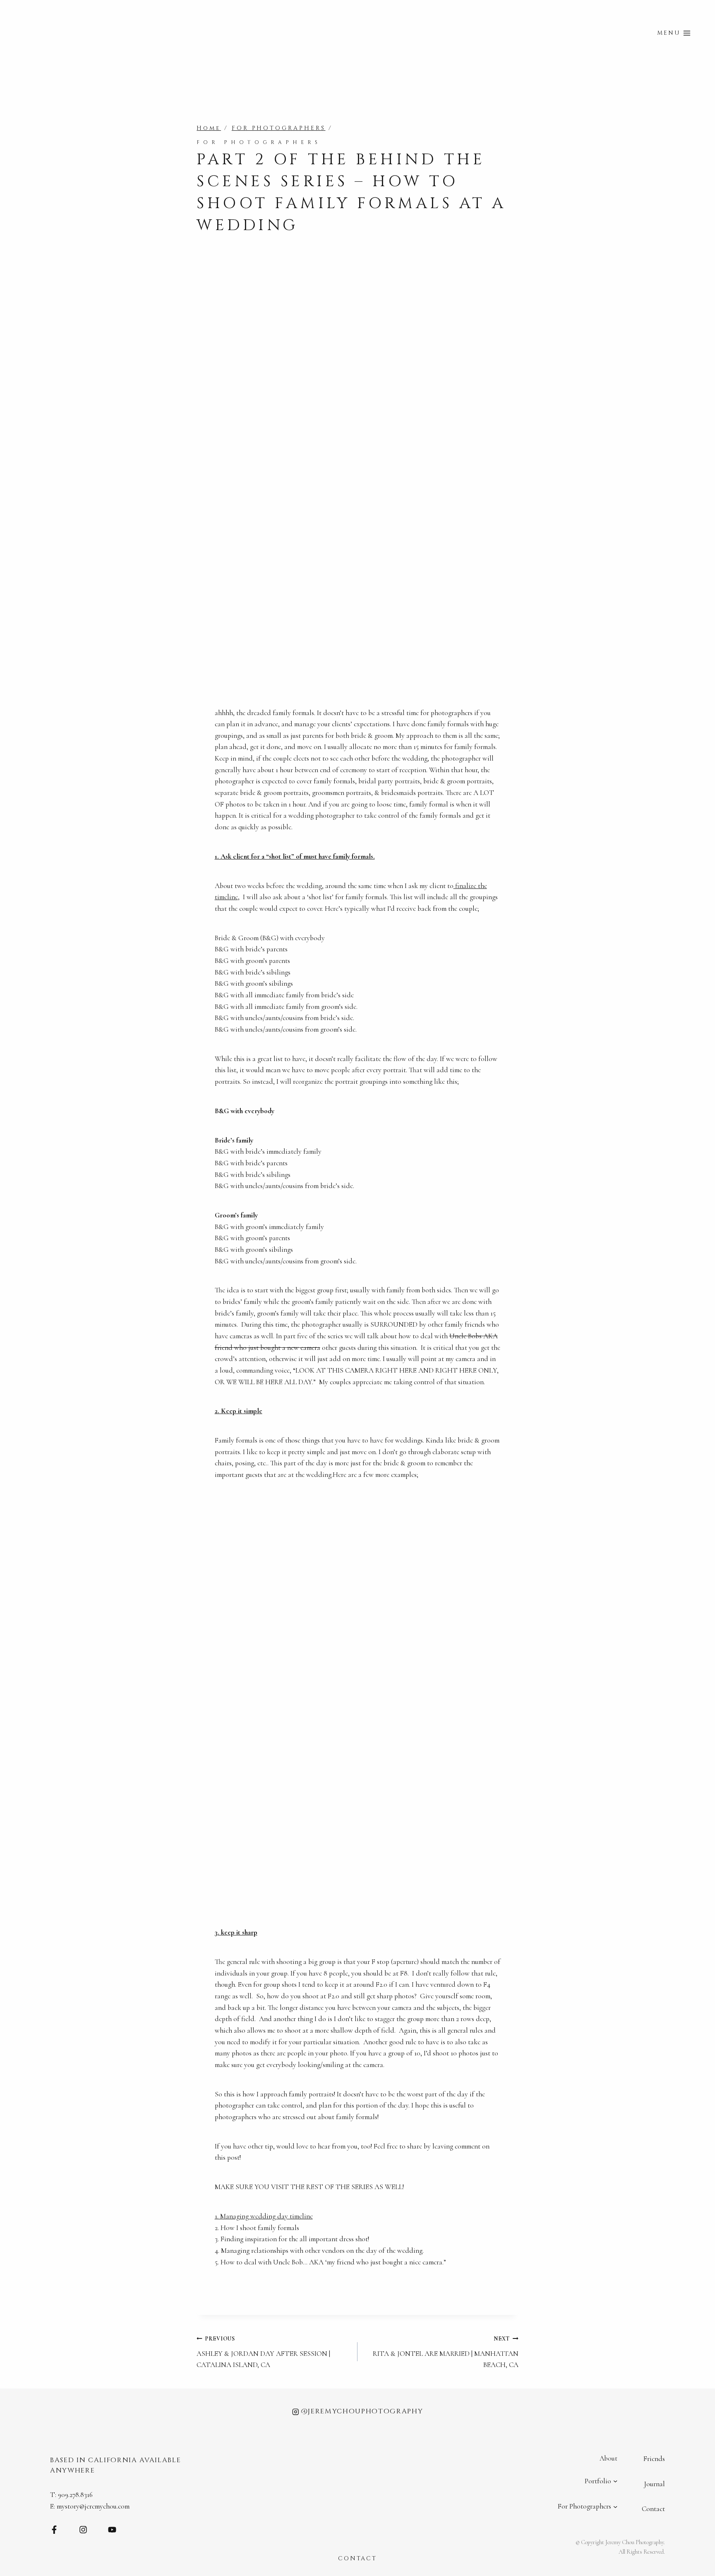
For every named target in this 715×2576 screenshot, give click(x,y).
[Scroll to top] (707, 2327)
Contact (653, 2509)
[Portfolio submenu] (615, 2481)
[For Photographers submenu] (615, 2506)
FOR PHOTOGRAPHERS (259, 142)
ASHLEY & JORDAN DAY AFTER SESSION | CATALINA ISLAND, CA (263, 2352)
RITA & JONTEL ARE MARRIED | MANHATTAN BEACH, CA (446, 2352)
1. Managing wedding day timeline (264, 2216)
